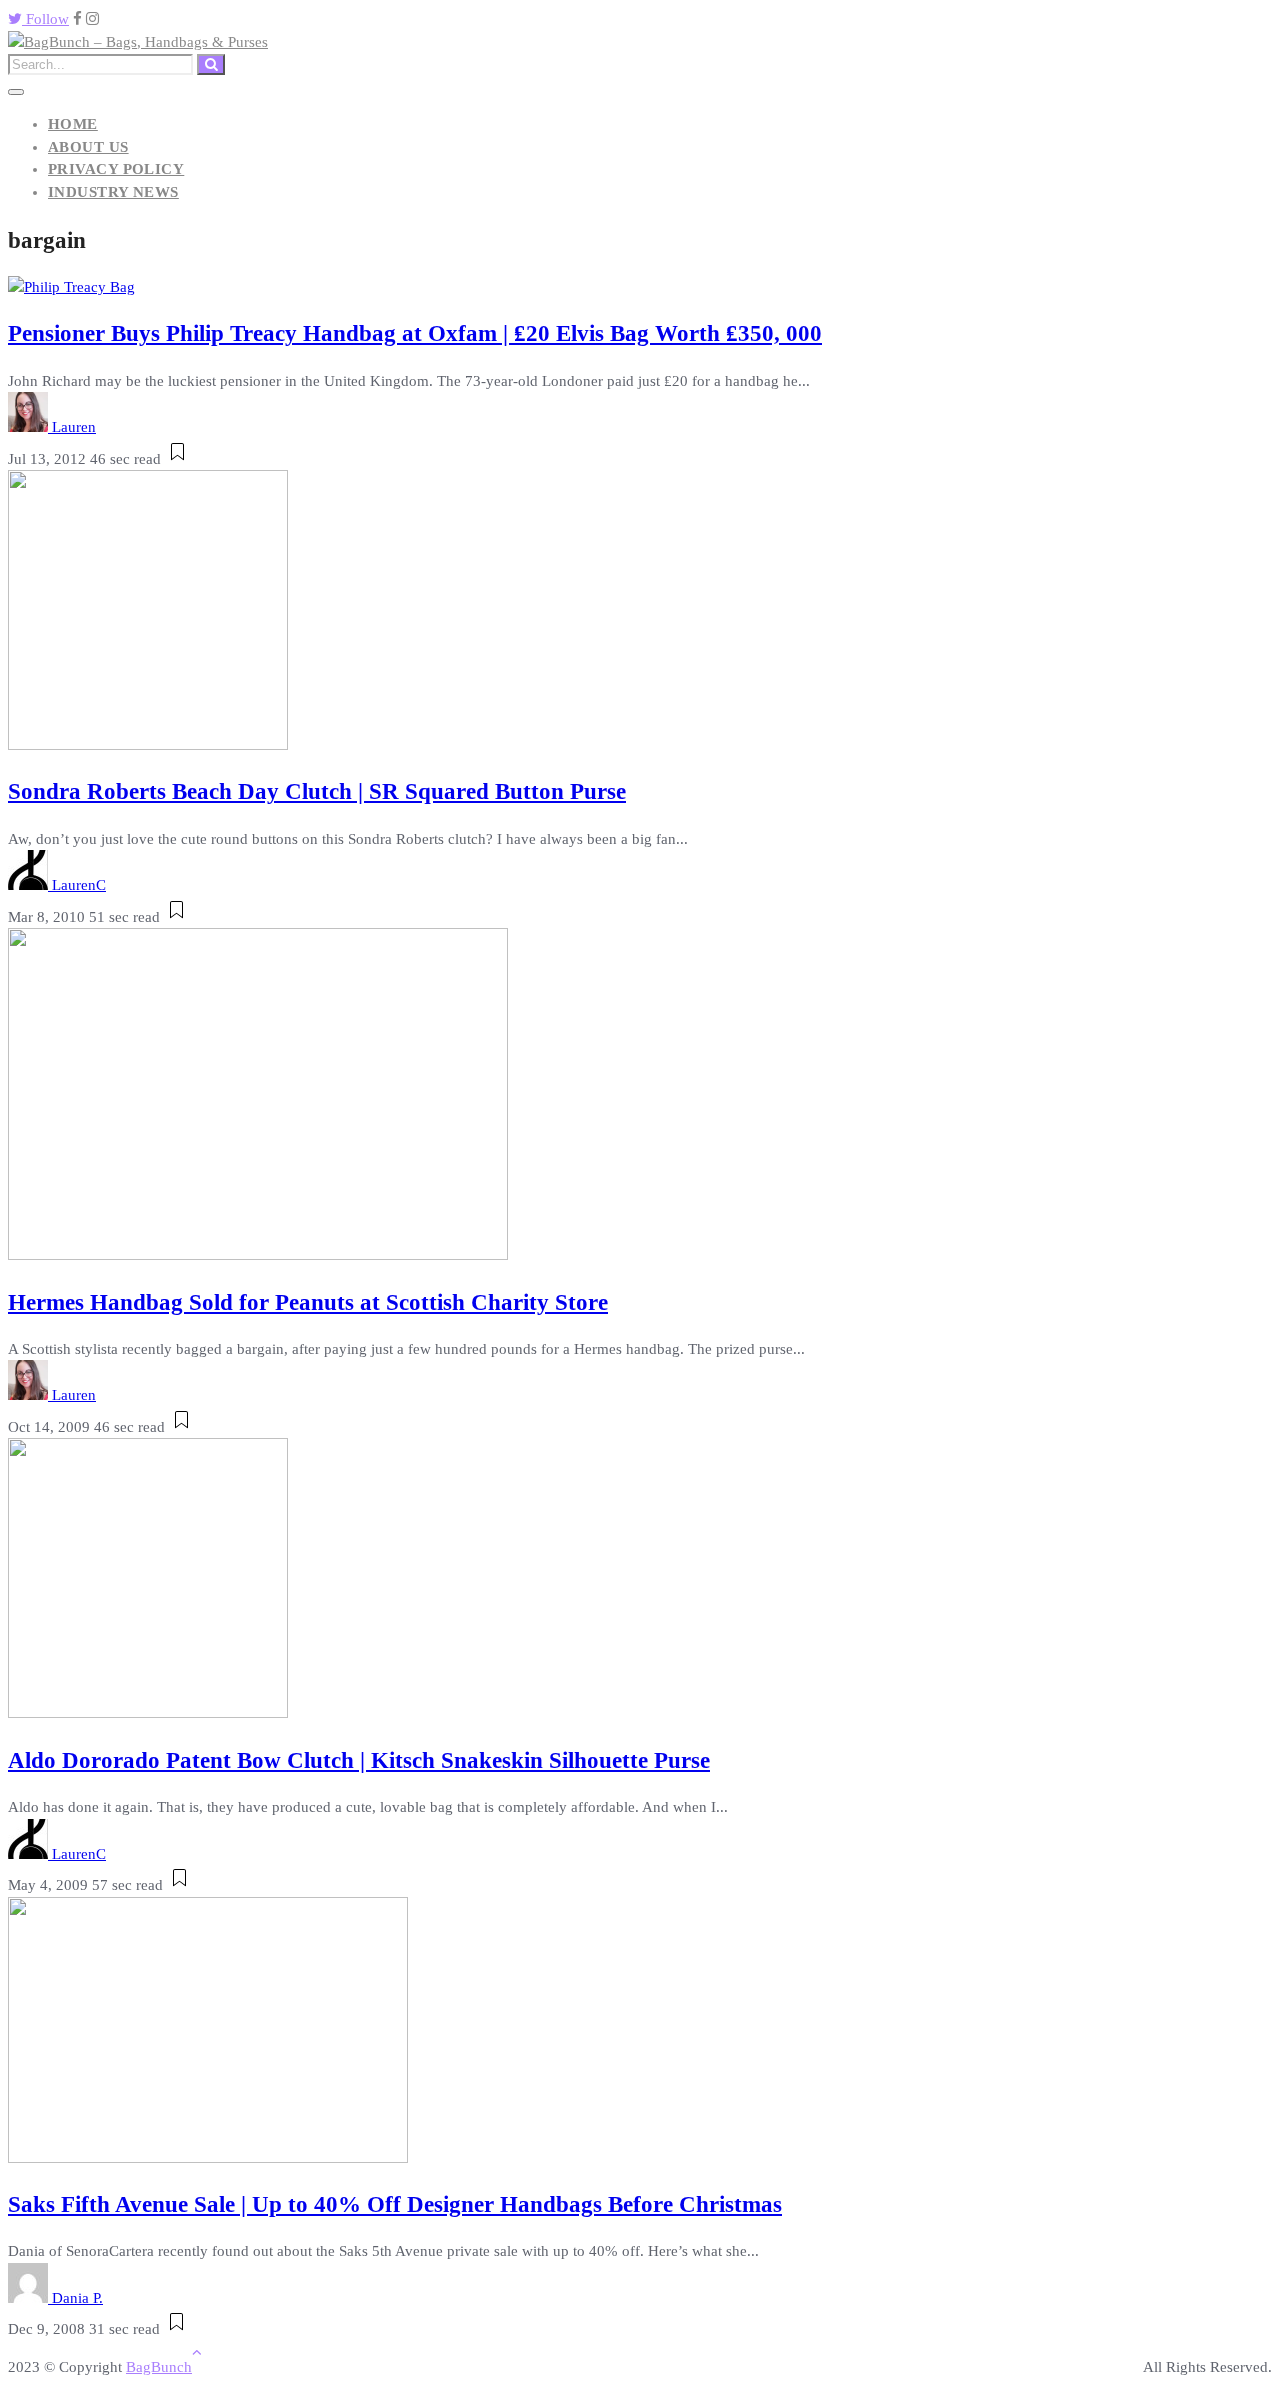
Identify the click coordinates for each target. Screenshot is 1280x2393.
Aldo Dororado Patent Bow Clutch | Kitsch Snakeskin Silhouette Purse (359, 1760)
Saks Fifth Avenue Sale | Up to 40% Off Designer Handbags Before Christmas (395, 2204)
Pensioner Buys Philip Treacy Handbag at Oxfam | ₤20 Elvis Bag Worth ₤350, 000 (415, 333)
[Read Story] (177, 459)
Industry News (113, 192)
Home (73, 124)
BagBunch (159, 2367)
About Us (88, 147)
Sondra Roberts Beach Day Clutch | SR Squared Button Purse (317, 791)
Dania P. (77, 2298)
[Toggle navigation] (16, 92)
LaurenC (79, 885)
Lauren (74, 427)
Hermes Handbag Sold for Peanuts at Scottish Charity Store (308, 1302)
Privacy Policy (116, 169)
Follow (45, 19)
